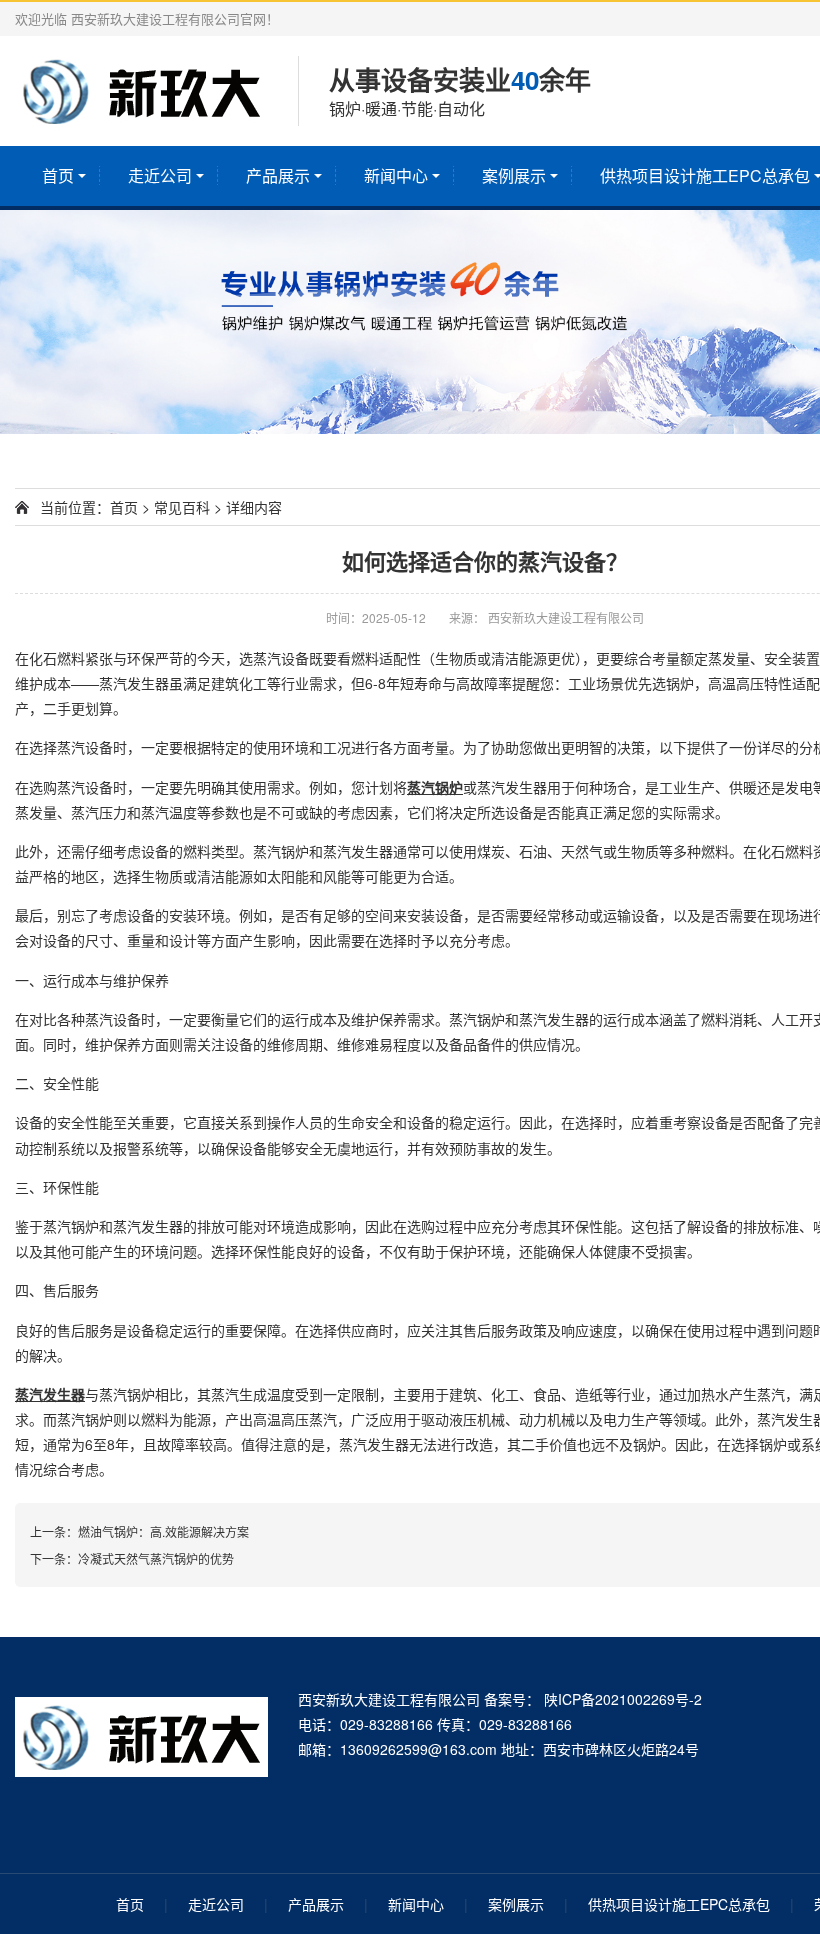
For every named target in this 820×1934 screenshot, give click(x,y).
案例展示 (514, 175)
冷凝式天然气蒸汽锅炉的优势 (156, 1558)
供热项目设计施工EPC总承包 (679, 1904)
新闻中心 (396, 175)
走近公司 (160, 175)
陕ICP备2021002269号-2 (621, 1699)
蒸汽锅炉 (435, 787)
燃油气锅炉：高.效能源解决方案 (163, 1531)
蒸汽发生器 (134, 683)
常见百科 (182, 507)
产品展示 (278, 175)
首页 (58, 175)
